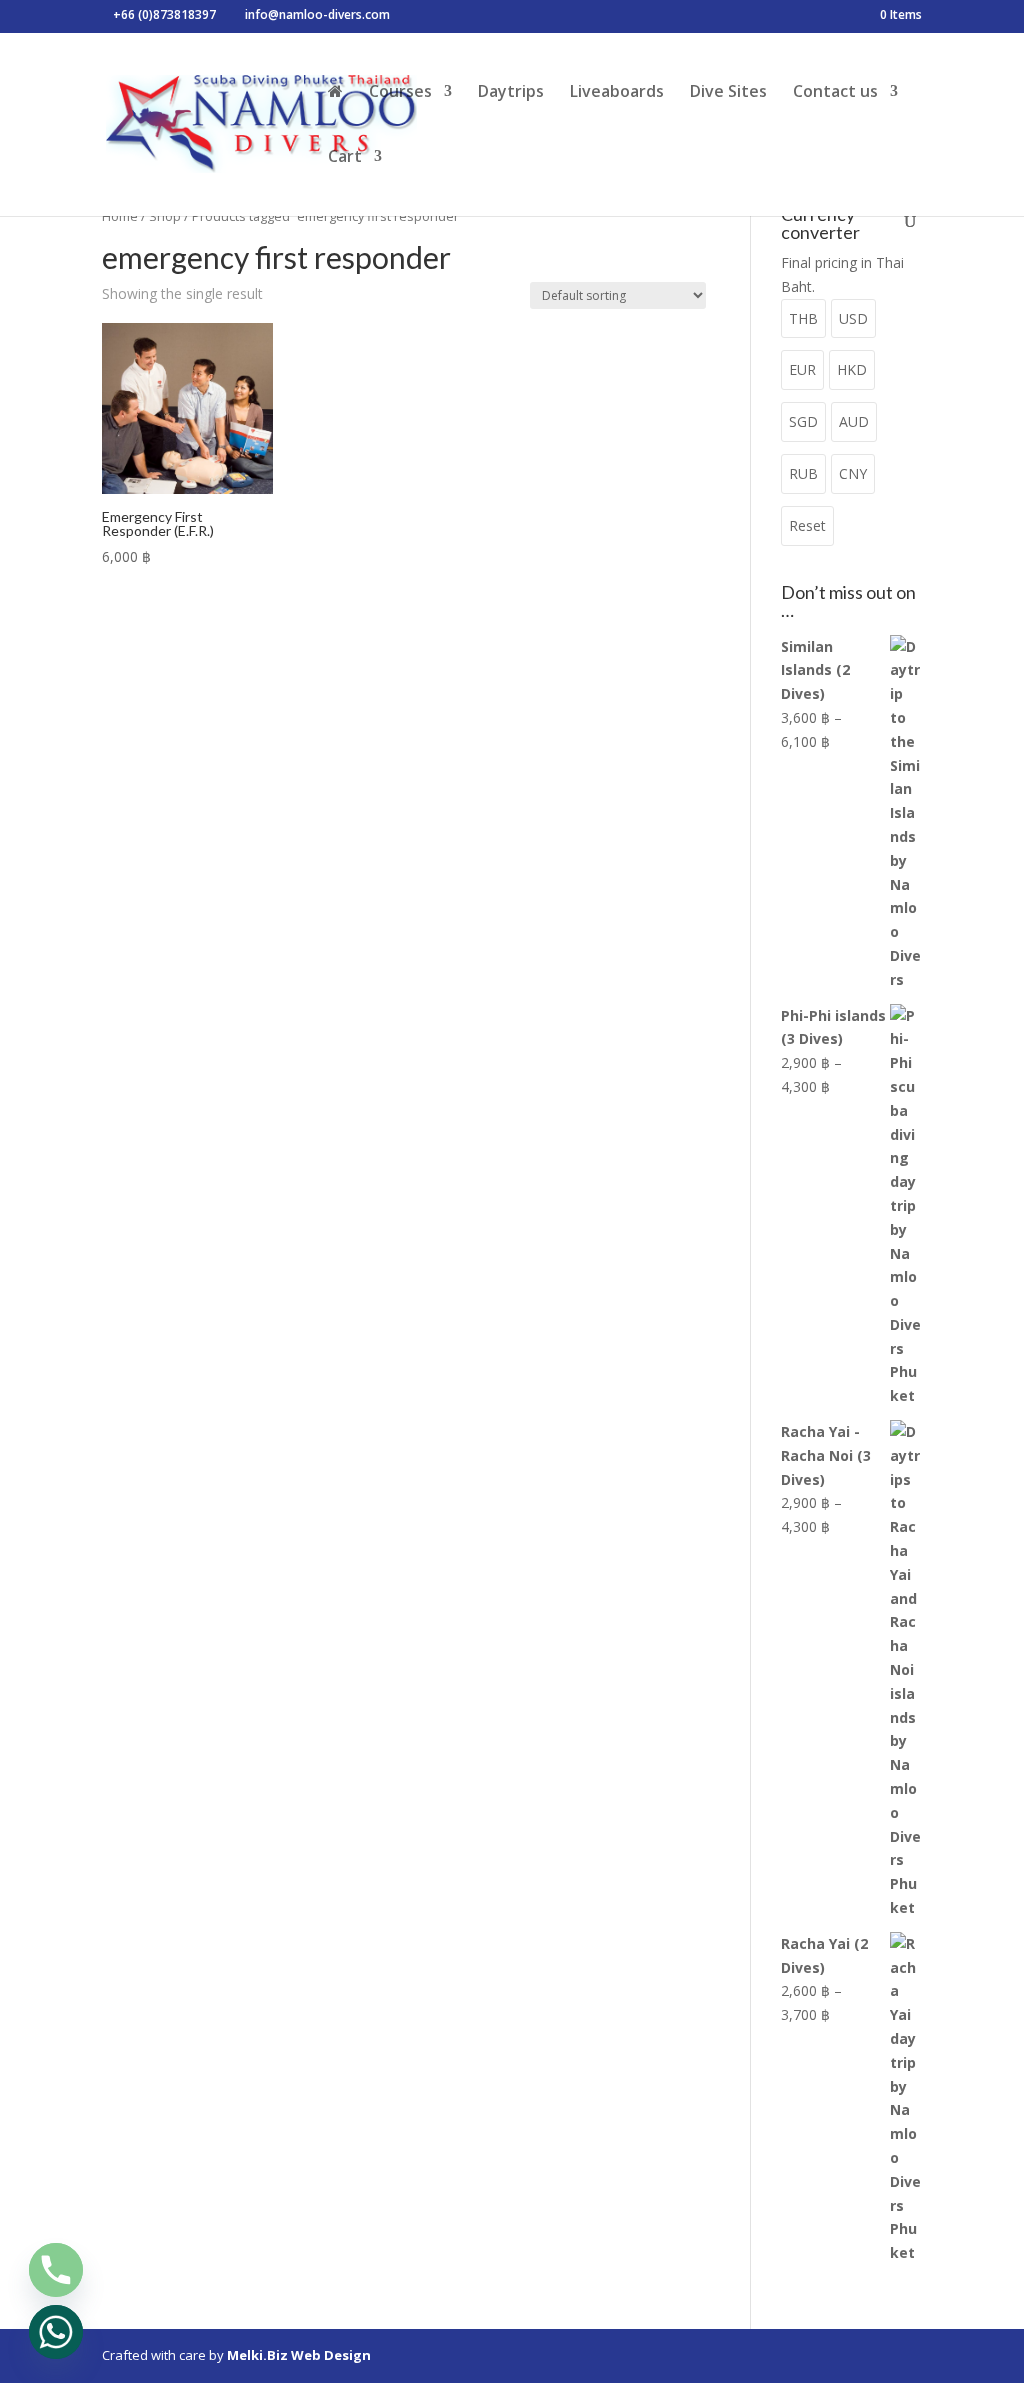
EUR (802, 369)
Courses (400, 93)
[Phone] (56, 2270)
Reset (807, 525)
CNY (853, 473)
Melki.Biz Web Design (299, 2355)
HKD (852, 369)
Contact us (835, 93)
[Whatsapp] (56, 2332)
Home (120, 216)
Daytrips (511, 93)
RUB (803, 473)
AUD (854, 421)
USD (853, 318)
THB (803, 318)
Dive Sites (728, 93)
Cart (345, 158)
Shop (165, 216)
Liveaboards (617, 93)
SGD (803, 421)
